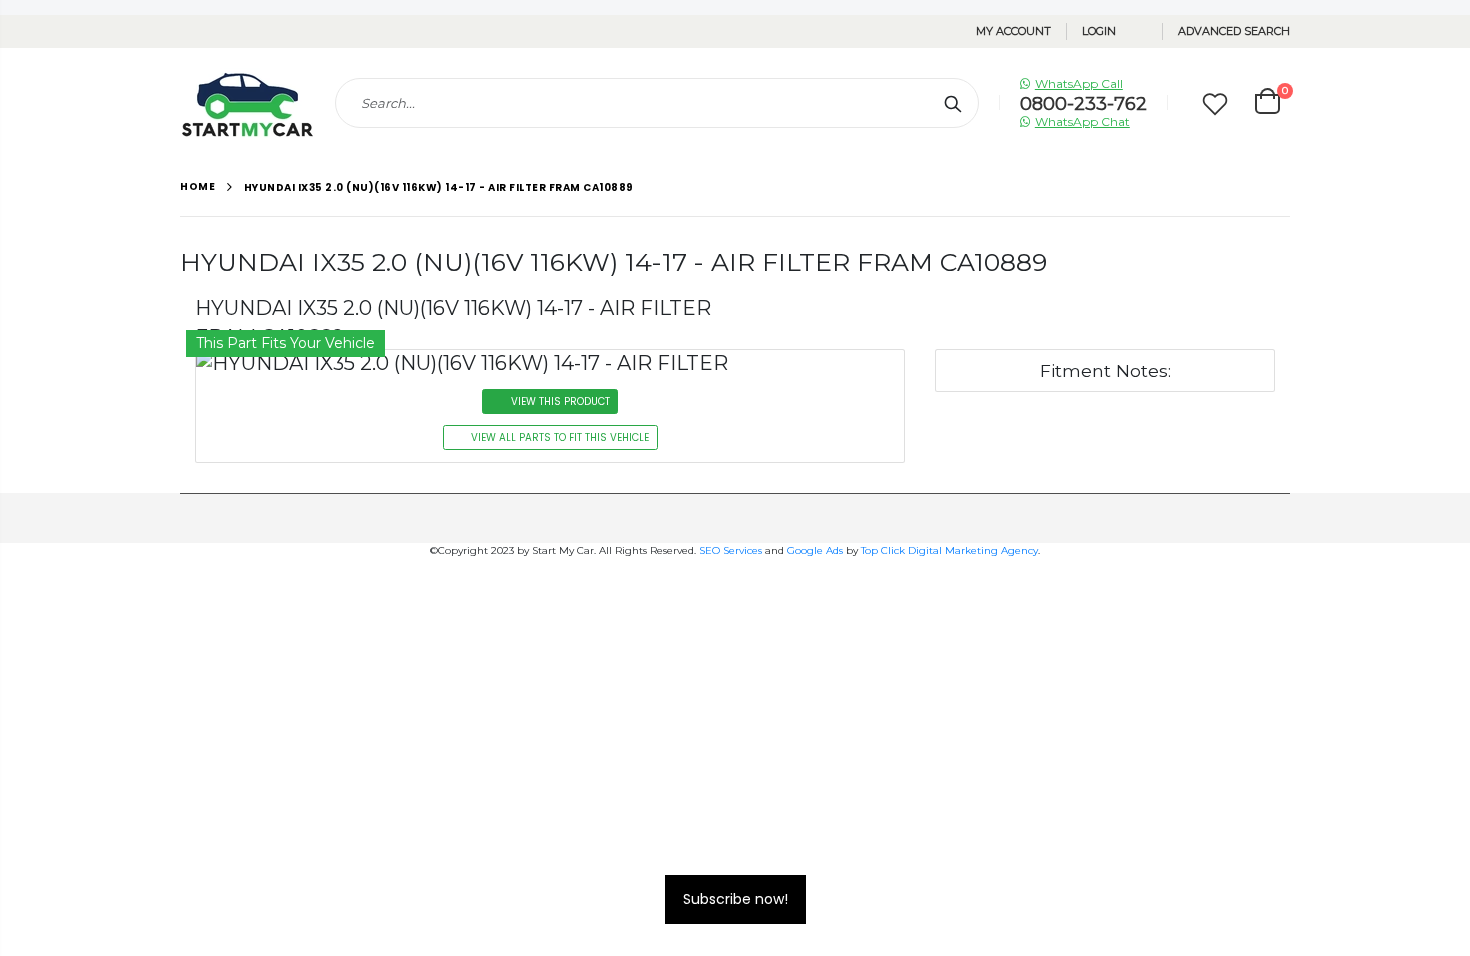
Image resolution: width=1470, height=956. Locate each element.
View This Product (560, 401)
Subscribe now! (735, 899)
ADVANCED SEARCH (1234, 31)
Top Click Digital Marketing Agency (949, 550)
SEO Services (730, 550)
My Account (1013, 31)
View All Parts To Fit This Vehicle (560, 437)
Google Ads (815, 550)
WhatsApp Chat (1082, 121)
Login (1099, 31)
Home (197, 186)
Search (953, 103)
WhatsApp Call (1079, 83)
